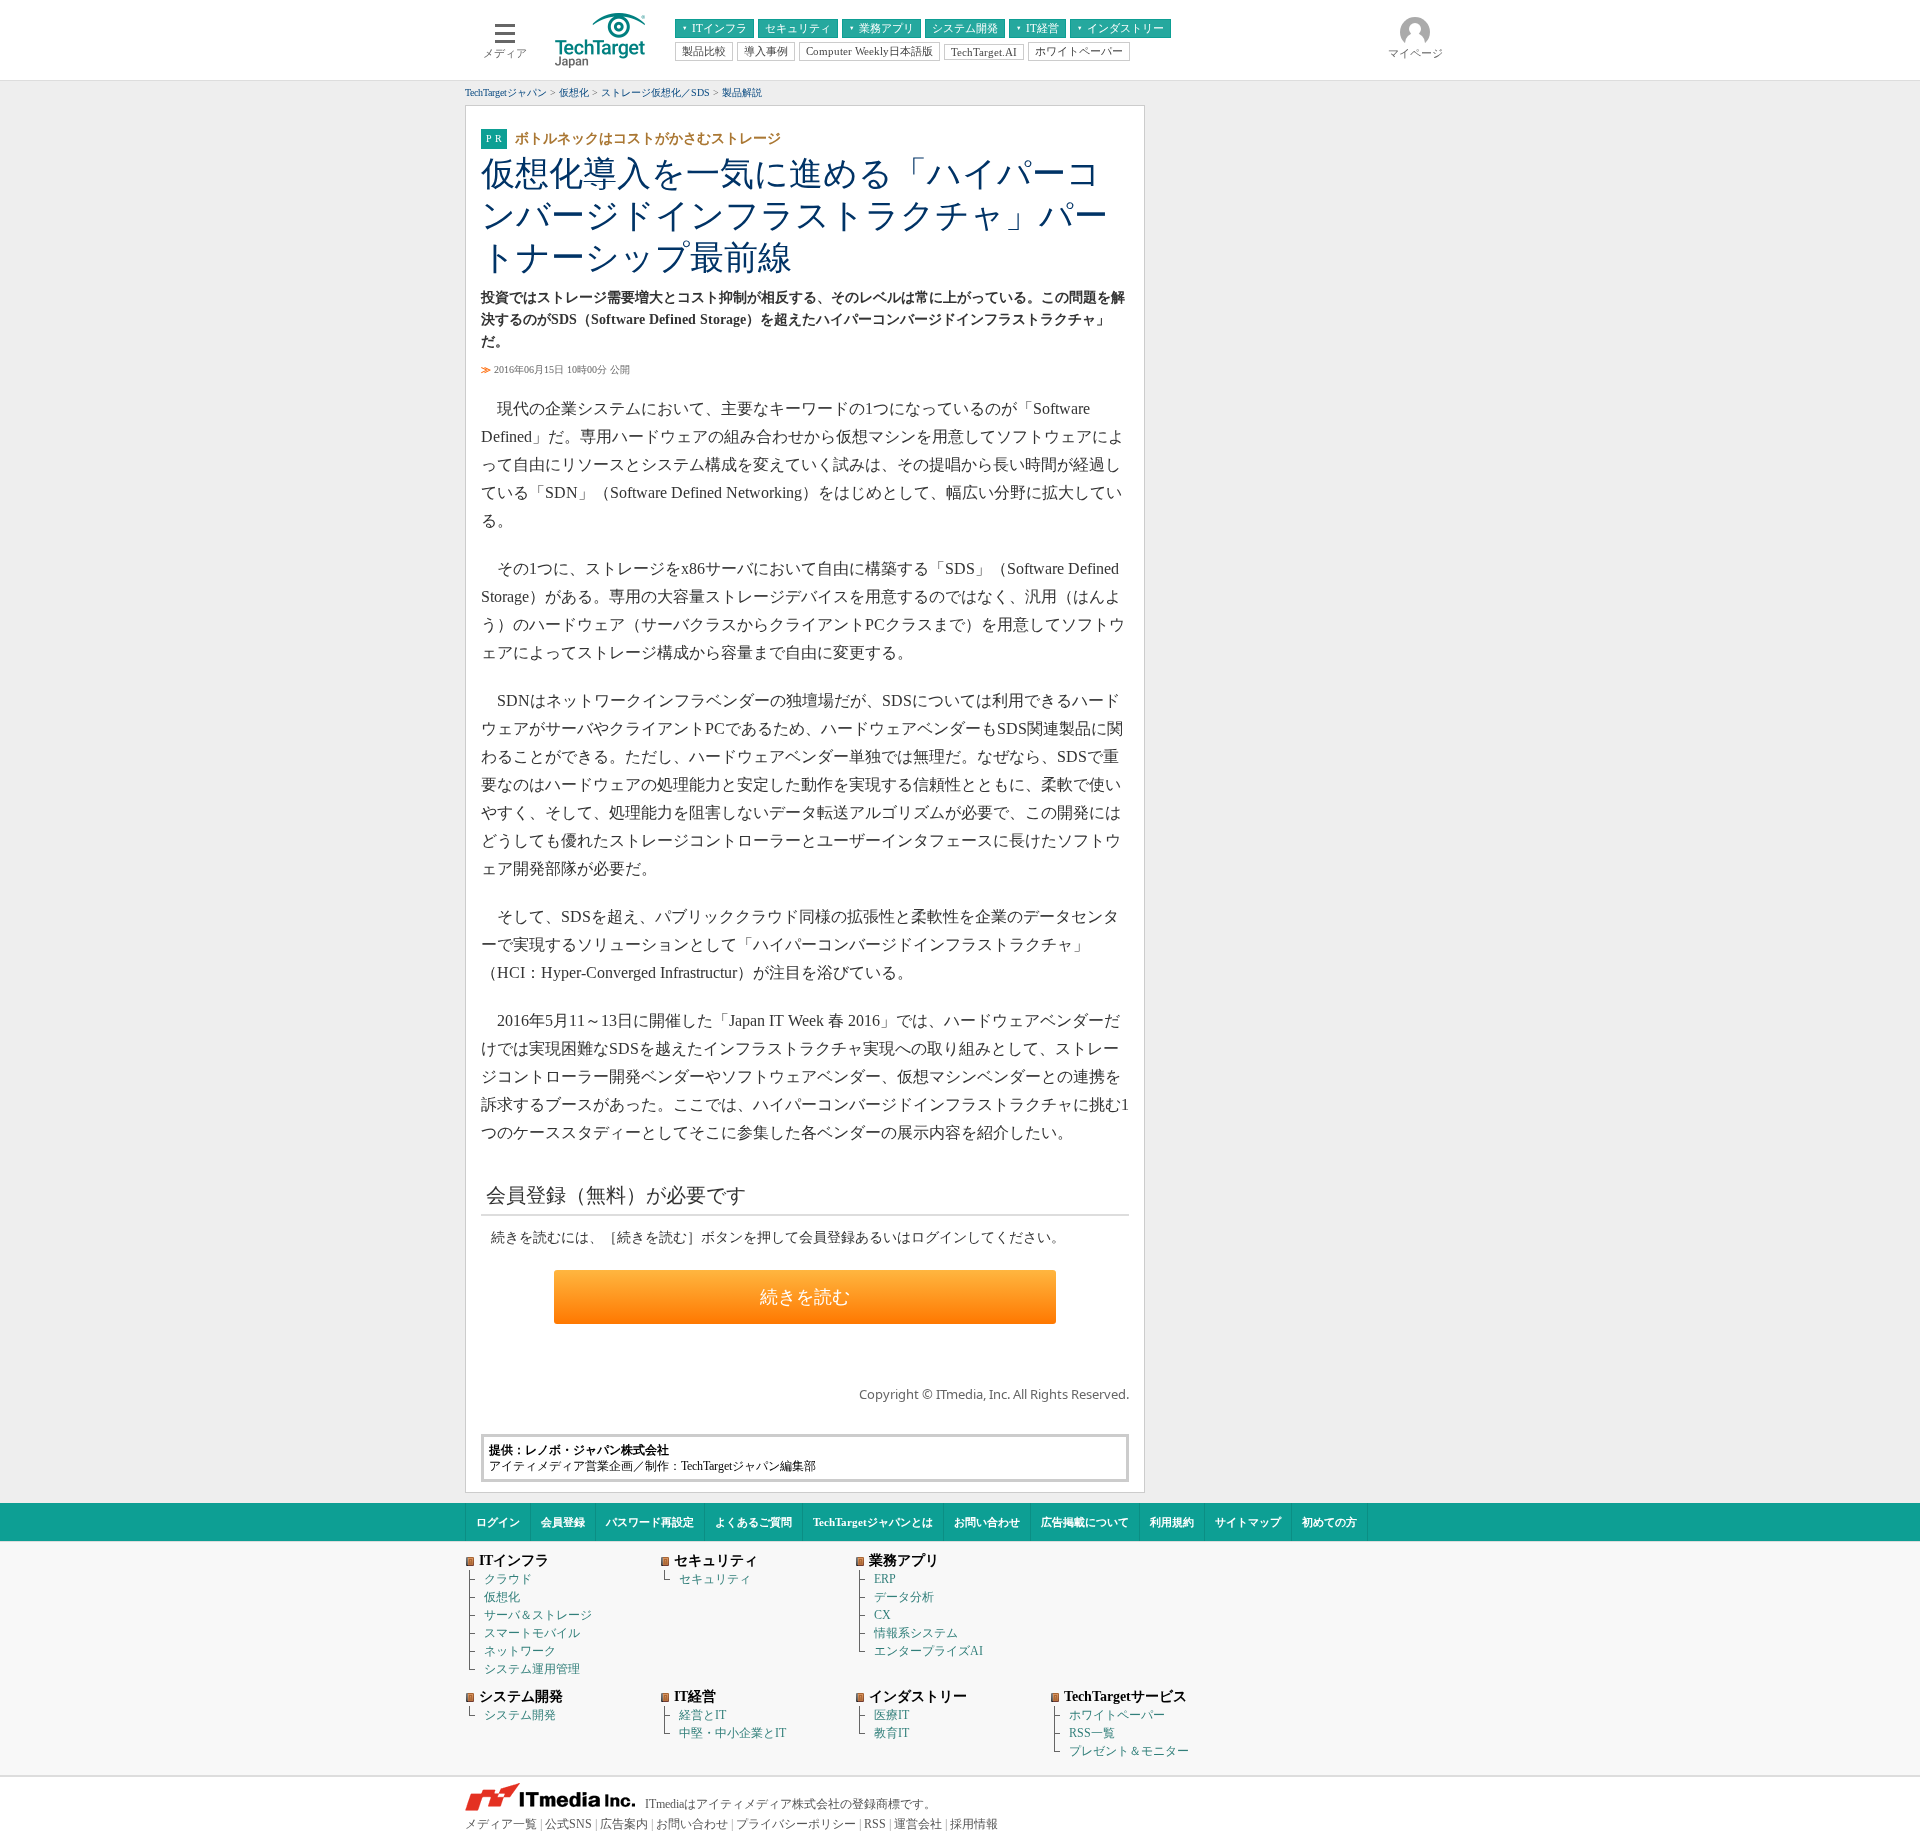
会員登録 (563, 1522)
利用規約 (1172, 1522)
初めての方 (1329, 1522)
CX (882, 1615)
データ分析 (904, 1597)
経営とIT (702, 1715)
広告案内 (624, 1824)
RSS (875, 1824)
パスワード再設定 (650, 1522)
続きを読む (805, 1297)
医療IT (891, 1715)
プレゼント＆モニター (1129, 1751)
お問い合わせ (987, 1522)
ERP (885, 1579)
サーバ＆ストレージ (538, 1615)
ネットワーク (520, 1651)
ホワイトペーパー (1117, 1715)
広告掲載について (1085, 1522)
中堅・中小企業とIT (732, 1733)
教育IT (891, 1733)
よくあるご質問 (753, 1522)
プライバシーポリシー (796, 1824)
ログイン (498, 1522)
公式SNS (568, 1824)
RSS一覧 (1092, 1733)
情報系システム (916, 1633)
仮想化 (502, 1597)
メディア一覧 (501, 1824)
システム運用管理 (532, 1669)
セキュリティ (715, 1579)
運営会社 (918, 1824)
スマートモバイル (532, 1633)
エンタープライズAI (928, 1651)
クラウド (508, 1579)
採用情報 (974, 1824)
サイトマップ (1248, 1522)
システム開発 (520, 1715)
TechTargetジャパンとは (873, 1522)
